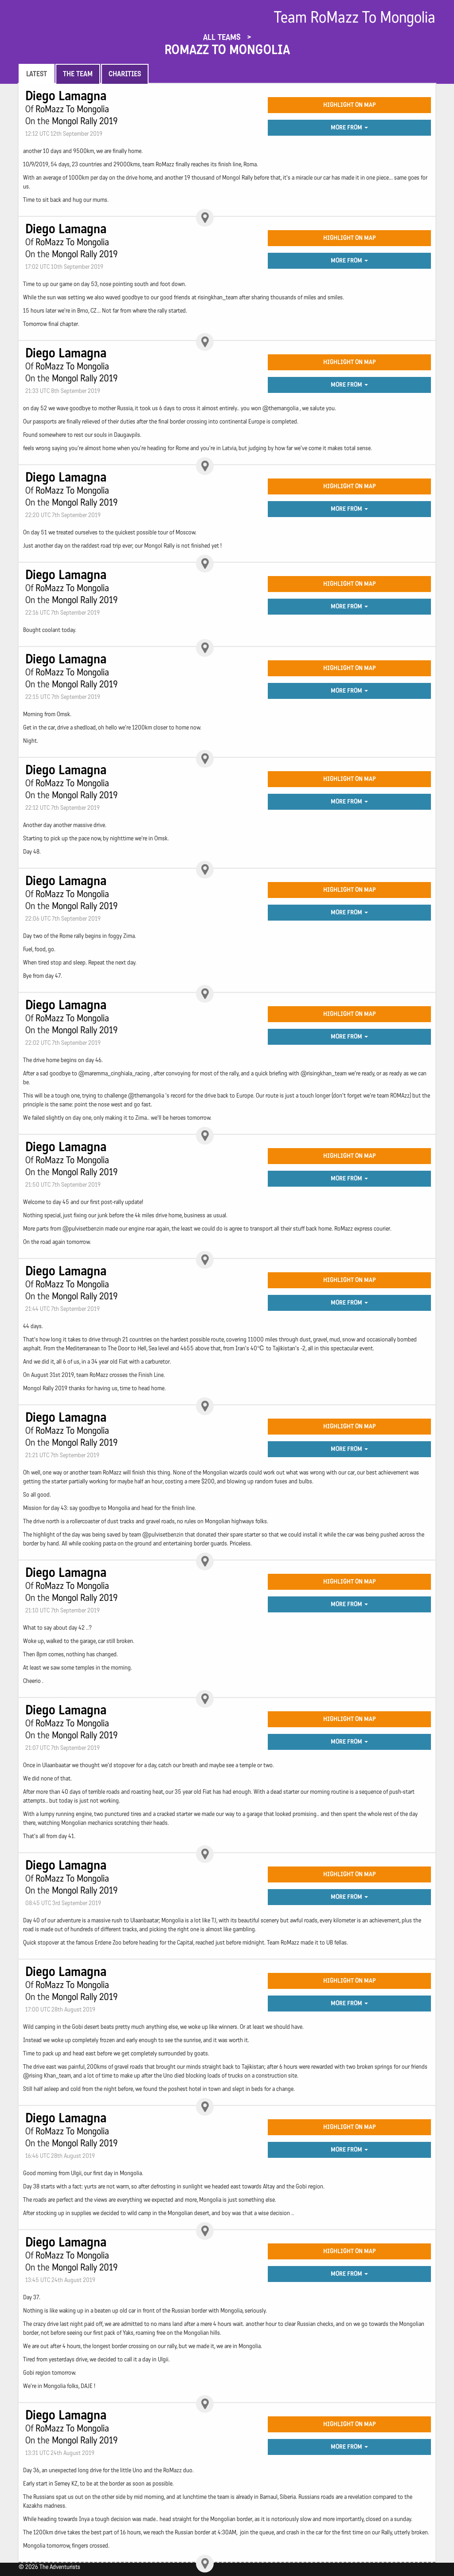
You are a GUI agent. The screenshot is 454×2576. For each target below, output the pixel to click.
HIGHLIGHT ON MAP (350, 105)
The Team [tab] (78, 74)
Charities (125, 74)
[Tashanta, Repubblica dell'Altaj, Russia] (205, 2564)
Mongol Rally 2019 (85, 121)
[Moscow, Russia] (205, 564)
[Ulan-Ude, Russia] (205, 1260)
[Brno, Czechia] (205, 342)
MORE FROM (347, 127)
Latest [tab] (37, 74)
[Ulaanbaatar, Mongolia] (205, 1854)
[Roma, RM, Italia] (205, 218)
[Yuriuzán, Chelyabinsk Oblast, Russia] (205, 759)
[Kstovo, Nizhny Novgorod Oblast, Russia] (205, 648)
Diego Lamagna (66, 96)
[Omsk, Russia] (205, 870)
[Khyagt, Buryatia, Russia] (205, 1561)
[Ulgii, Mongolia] (205, 2404)
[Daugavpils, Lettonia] (205, 466)
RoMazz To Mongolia (227, 50)
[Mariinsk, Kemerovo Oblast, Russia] (205, 994)
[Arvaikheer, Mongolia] (205, 2107)
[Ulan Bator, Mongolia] (205, 1699)
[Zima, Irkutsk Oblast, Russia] (205, 1136)
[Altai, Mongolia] (205, 2231)
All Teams (223, 37)
